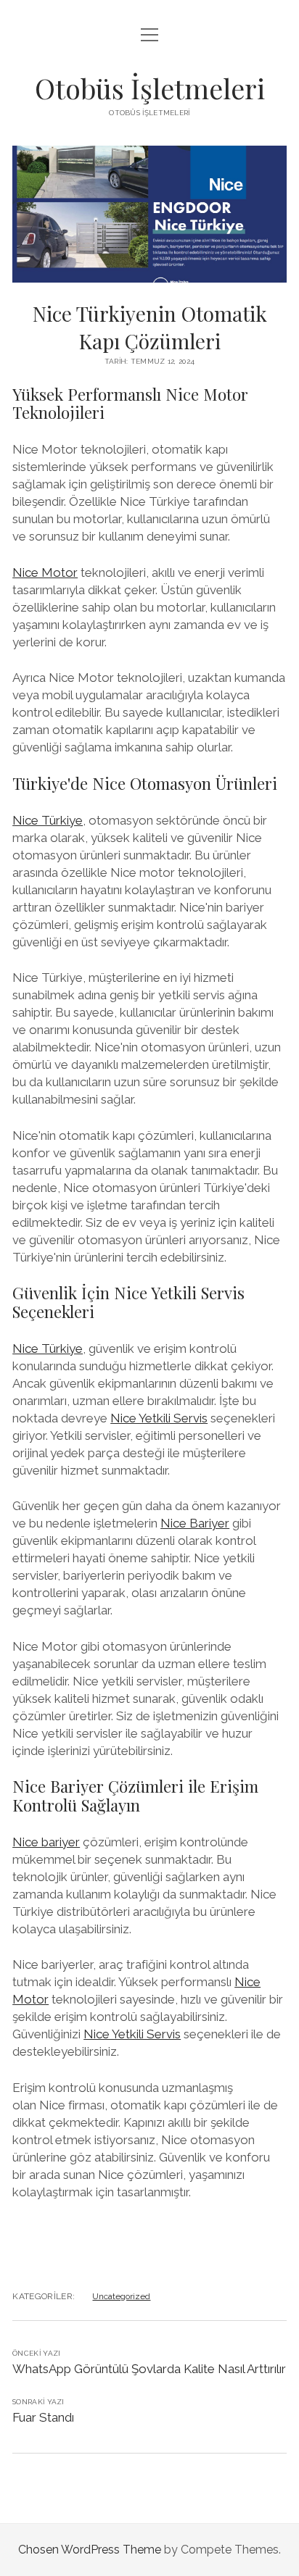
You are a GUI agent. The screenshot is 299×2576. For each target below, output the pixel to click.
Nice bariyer (46, 1842)
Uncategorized (121, 2296)
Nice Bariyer (195, 1523)
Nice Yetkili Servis (159, 1418)
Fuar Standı (43, 2417)
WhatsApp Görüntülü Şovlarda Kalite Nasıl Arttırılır (149, 2369)
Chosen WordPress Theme (90, 2550)
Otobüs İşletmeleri (150, 88)
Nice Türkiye (48, 820)
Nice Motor (45, 572)
